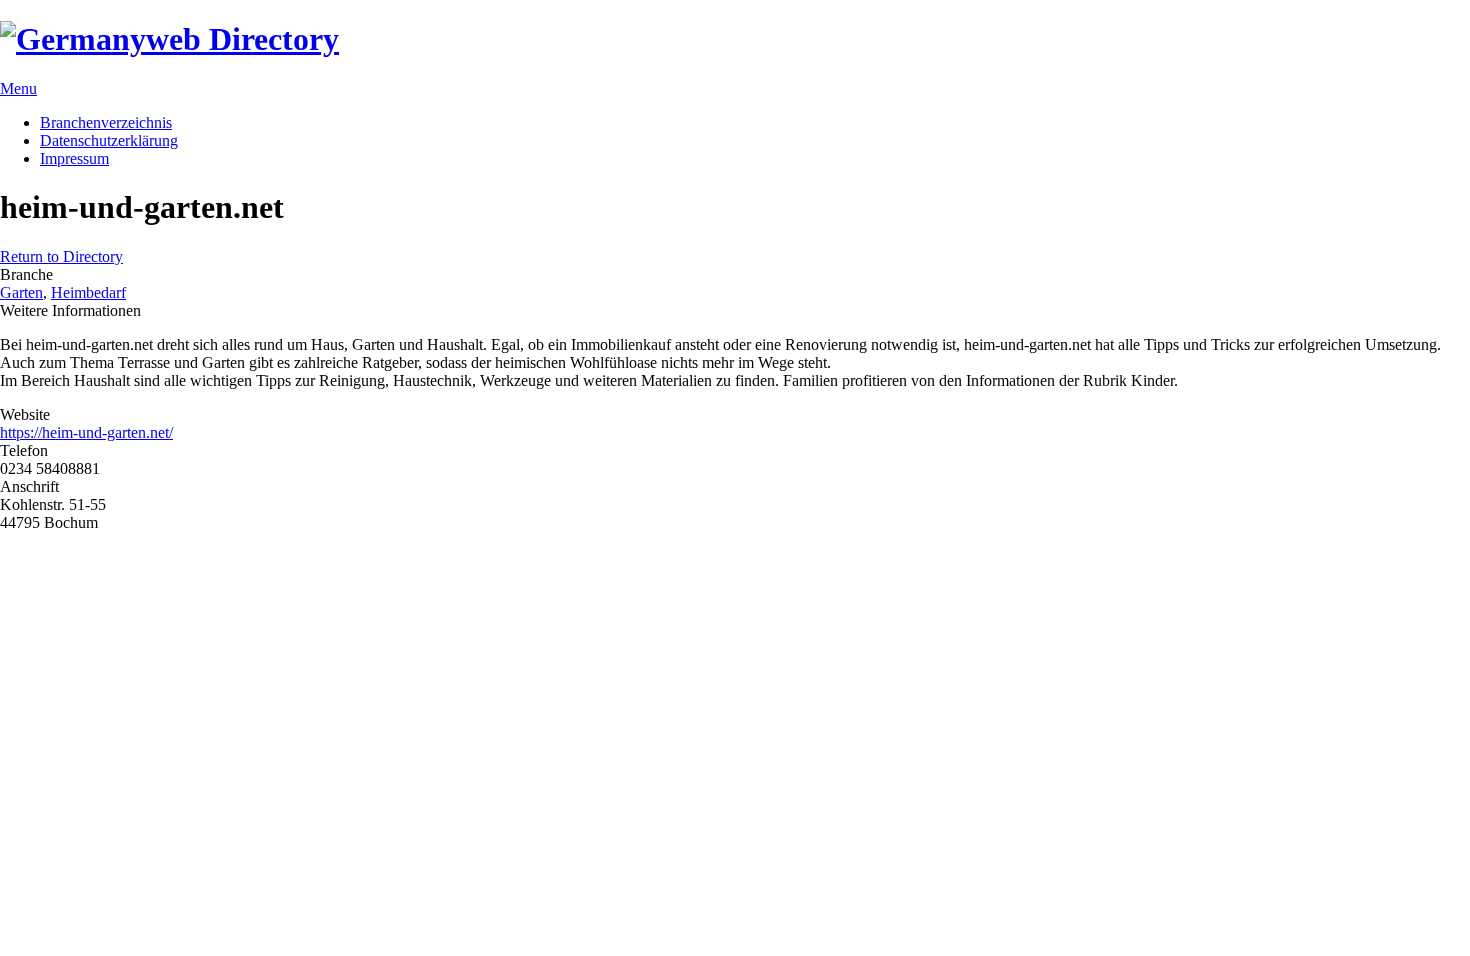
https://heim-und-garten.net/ (86, 432)
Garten (21, 292)
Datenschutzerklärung (109, 140)
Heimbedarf (88, 292)
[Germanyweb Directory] (169, 39)
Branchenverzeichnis (106, 122)
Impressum (74, 158)
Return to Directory (61, 256)
